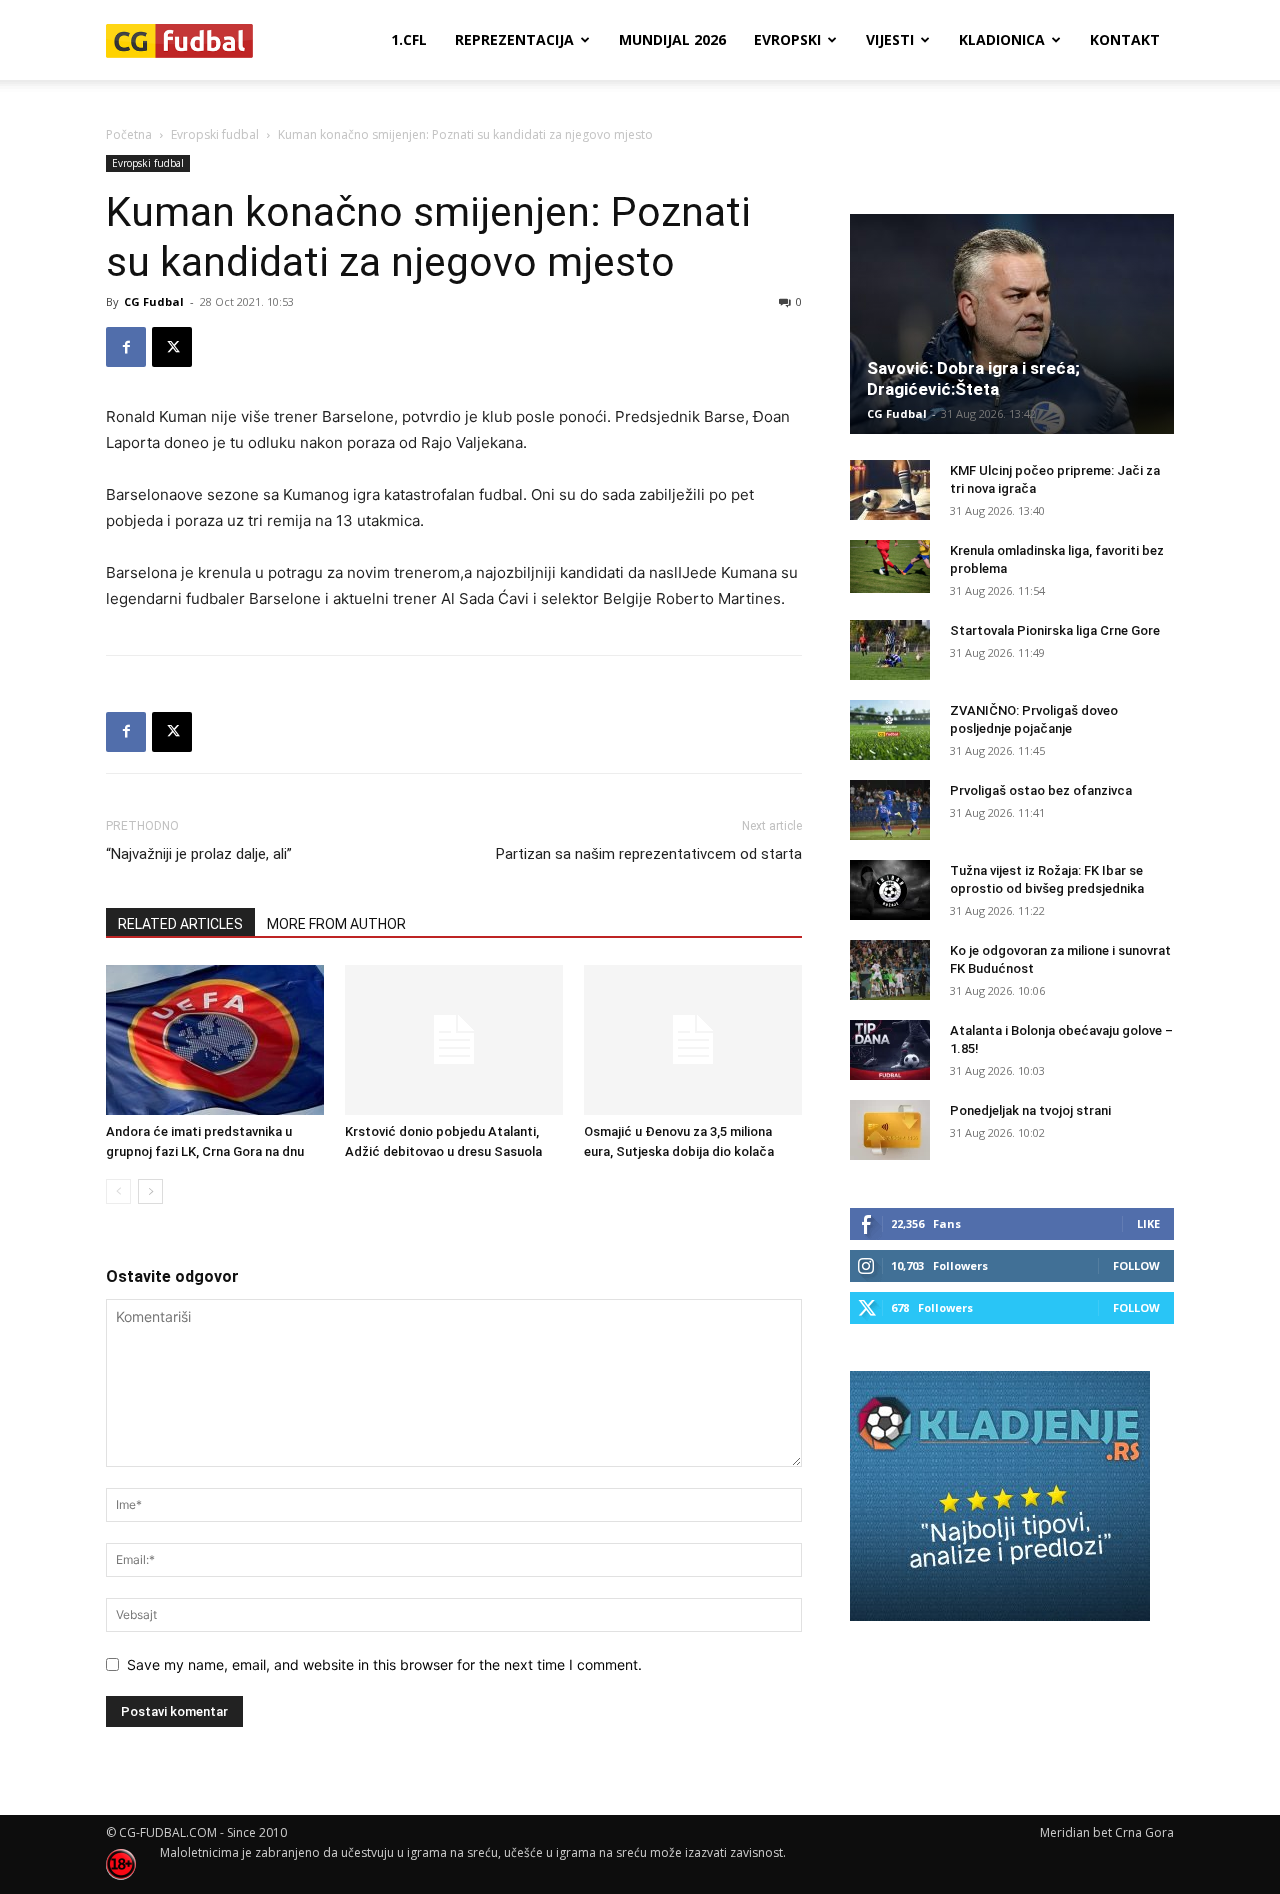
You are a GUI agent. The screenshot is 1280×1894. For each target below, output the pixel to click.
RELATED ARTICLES (180, 924)
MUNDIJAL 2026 (672, 39)
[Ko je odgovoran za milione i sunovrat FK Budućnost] (890, 970)
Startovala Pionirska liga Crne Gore (1055, 630)
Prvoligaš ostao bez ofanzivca (1041, 790)
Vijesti (890, 39)
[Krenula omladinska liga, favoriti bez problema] (890, 566)
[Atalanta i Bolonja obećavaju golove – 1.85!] (890, 1050)
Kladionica (1002, 39)
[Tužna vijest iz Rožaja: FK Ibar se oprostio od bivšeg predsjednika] (890, 890)
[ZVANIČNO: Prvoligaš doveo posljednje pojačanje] (890, 730)
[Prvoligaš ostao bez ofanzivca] (890, 810)
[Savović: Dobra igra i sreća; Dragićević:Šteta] (1012, 324)
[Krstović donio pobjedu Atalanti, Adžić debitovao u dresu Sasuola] (454, 1040)
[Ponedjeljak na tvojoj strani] (890, 1130)
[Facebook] (126, 347)
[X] (172, 347)
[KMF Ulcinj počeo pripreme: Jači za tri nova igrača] (890, 490)
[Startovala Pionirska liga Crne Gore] (890, 650)
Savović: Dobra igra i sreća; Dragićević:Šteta (973, 378)
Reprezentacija (514, 39)
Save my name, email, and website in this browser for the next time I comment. (384, 1664)
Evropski (787, 39)
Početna (129, 134)
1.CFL (409, 39)
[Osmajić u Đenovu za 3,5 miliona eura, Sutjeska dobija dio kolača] (693, 1040)
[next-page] (150, 1191)
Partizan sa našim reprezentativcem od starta (649, 854)
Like (1148, 1223)
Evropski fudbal (215, 134)
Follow (1136, 1265)
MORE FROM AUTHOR (336, 924)
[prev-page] (118, 1191)
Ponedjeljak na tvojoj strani (1030, 1110)
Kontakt (1125, 39)
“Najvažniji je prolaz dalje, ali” (199, 854)
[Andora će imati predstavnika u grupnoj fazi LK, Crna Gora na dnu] (215, 1040)
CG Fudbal (154, 301)
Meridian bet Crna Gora (1107, 1832)
